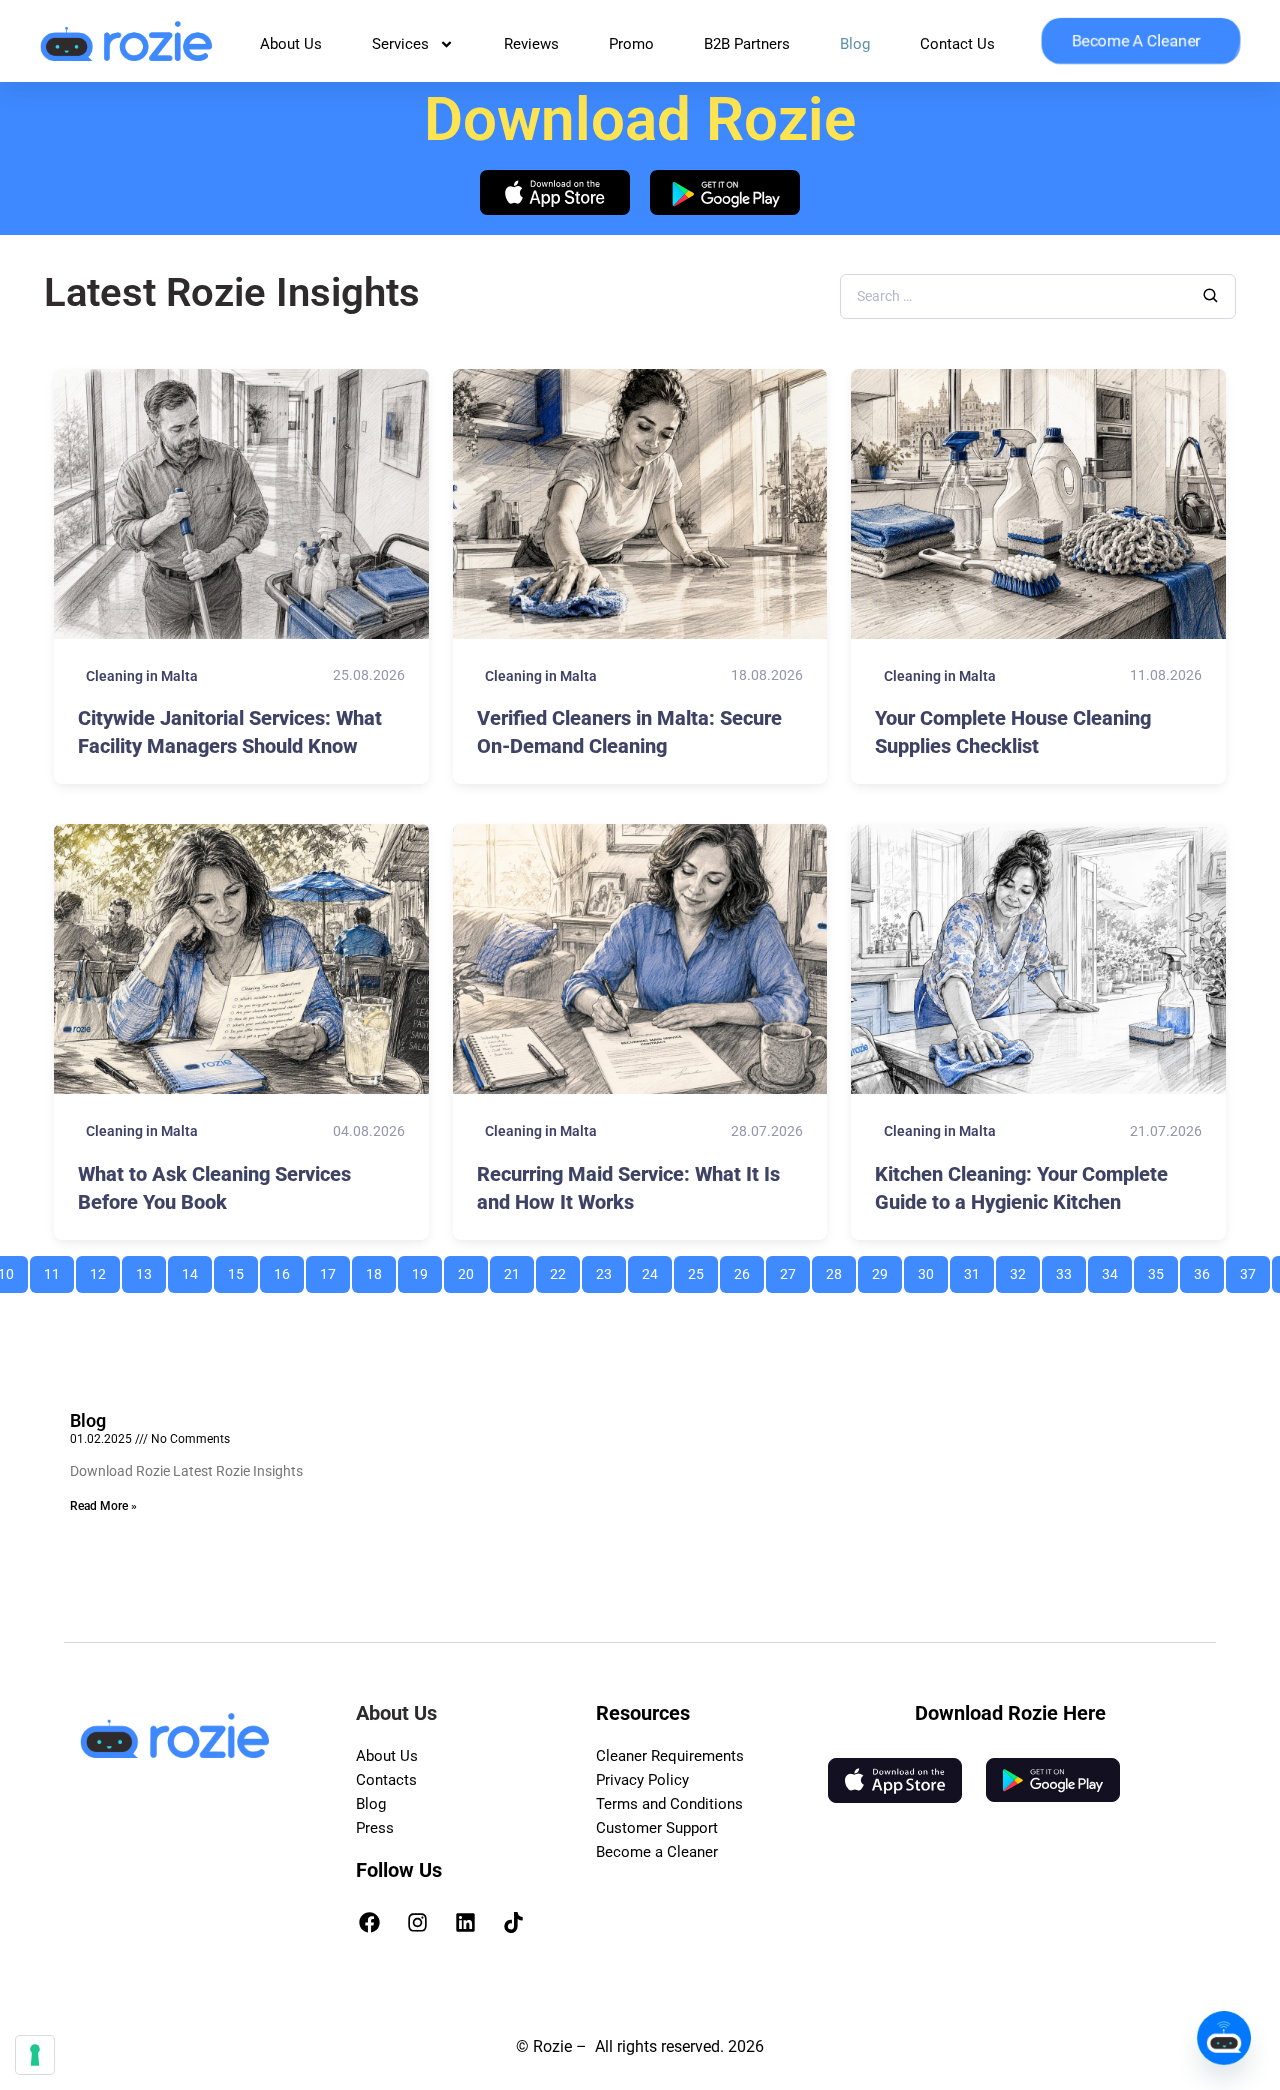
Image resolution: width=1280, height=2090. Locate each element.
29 (886, 1269)
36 (1208, 1269)
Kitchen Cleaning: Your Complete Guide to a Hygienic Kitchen (1021, 1188)
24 (656, 1269)
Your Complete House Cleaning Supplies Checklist (1013, 732)
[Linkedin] (466, 1922)
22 (564, 1269)
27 (794, 1269)
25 (702, 1269)
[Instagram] (418, 1922)
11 (58, 1269)
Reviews (531, 44)
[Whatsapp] (1224, 2038)
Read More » (103, 1506)
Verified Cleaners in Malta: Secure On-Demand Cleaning (629, 732)
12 (104, 1269)
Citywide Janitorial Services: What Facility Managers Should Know (230, 732)
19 (426, 1269)
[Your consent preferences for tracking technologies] (35, 2055)
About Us (291, 44)
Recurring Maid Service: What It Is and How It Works (628, 1188)
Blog (855, 44)
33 (1070, 1269)
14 (196, 1269)
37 (1254, 1269)
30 (932, 1269)
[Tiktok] (514, 1922)
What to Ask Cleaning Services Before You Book (214, 1188)
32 (1024, 1269)
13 (150, 1269)
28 (840, 1269)
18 (380, 1269)
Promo (631, 44)
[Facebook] (370, 1922)
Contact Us (957, 44)
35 (1162, 1269)
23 (610, 1269)
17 (334, 1269)
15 (242, 1269)
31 (978, 1269)
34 (1116, 1269)
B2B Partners (747, 44)
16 (288, 1269)
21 (518, 1269)
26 (748, 1269)
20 (472, 1269)
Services (400, 44)
